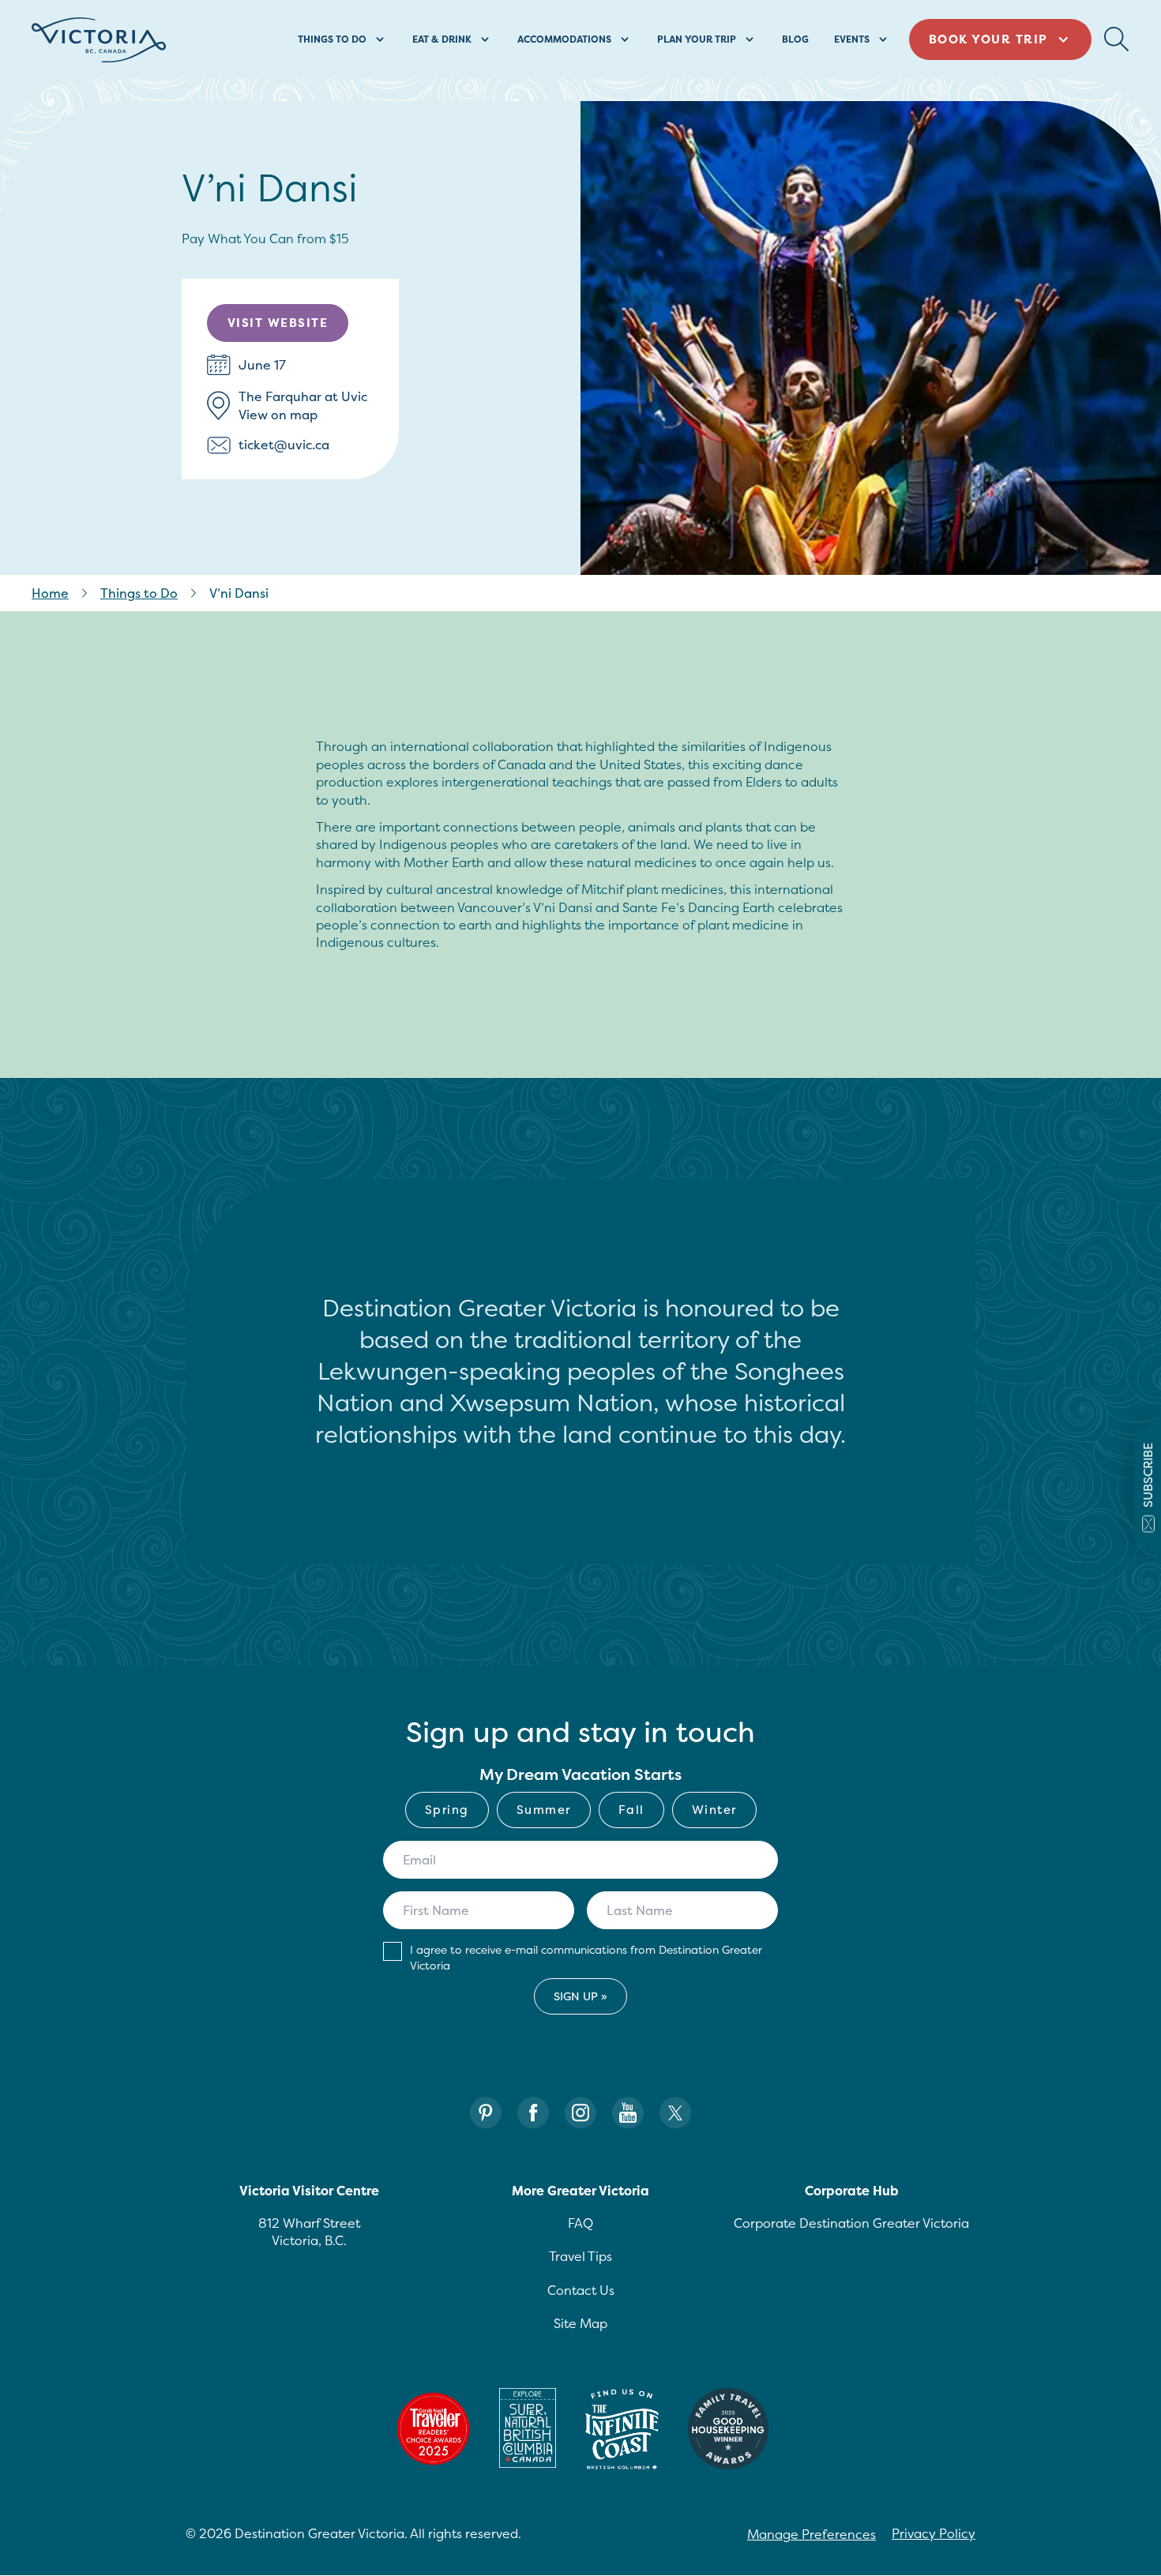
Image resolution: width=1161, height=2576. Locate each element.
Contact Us (581, 2290)
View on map (278, 415)
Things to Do (139, 593)
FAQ (580, 2223)
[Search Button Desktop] (1117, 39)
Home (50, 593)
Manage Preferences (812, 2534)
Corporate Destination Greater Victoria (851, 2223)
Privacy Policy (934, 2533)
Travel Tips (580, 2256)
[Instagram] (580, 2113)
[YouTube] (628, 2113)
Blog (795, 39)
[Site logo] (99, 40)
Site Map (580, 2323)
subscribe (1148, 1474)
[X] (675, 2113)
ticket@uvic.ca (284, 445)
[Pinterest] (486, 2113)
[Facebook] (533, 2113)
